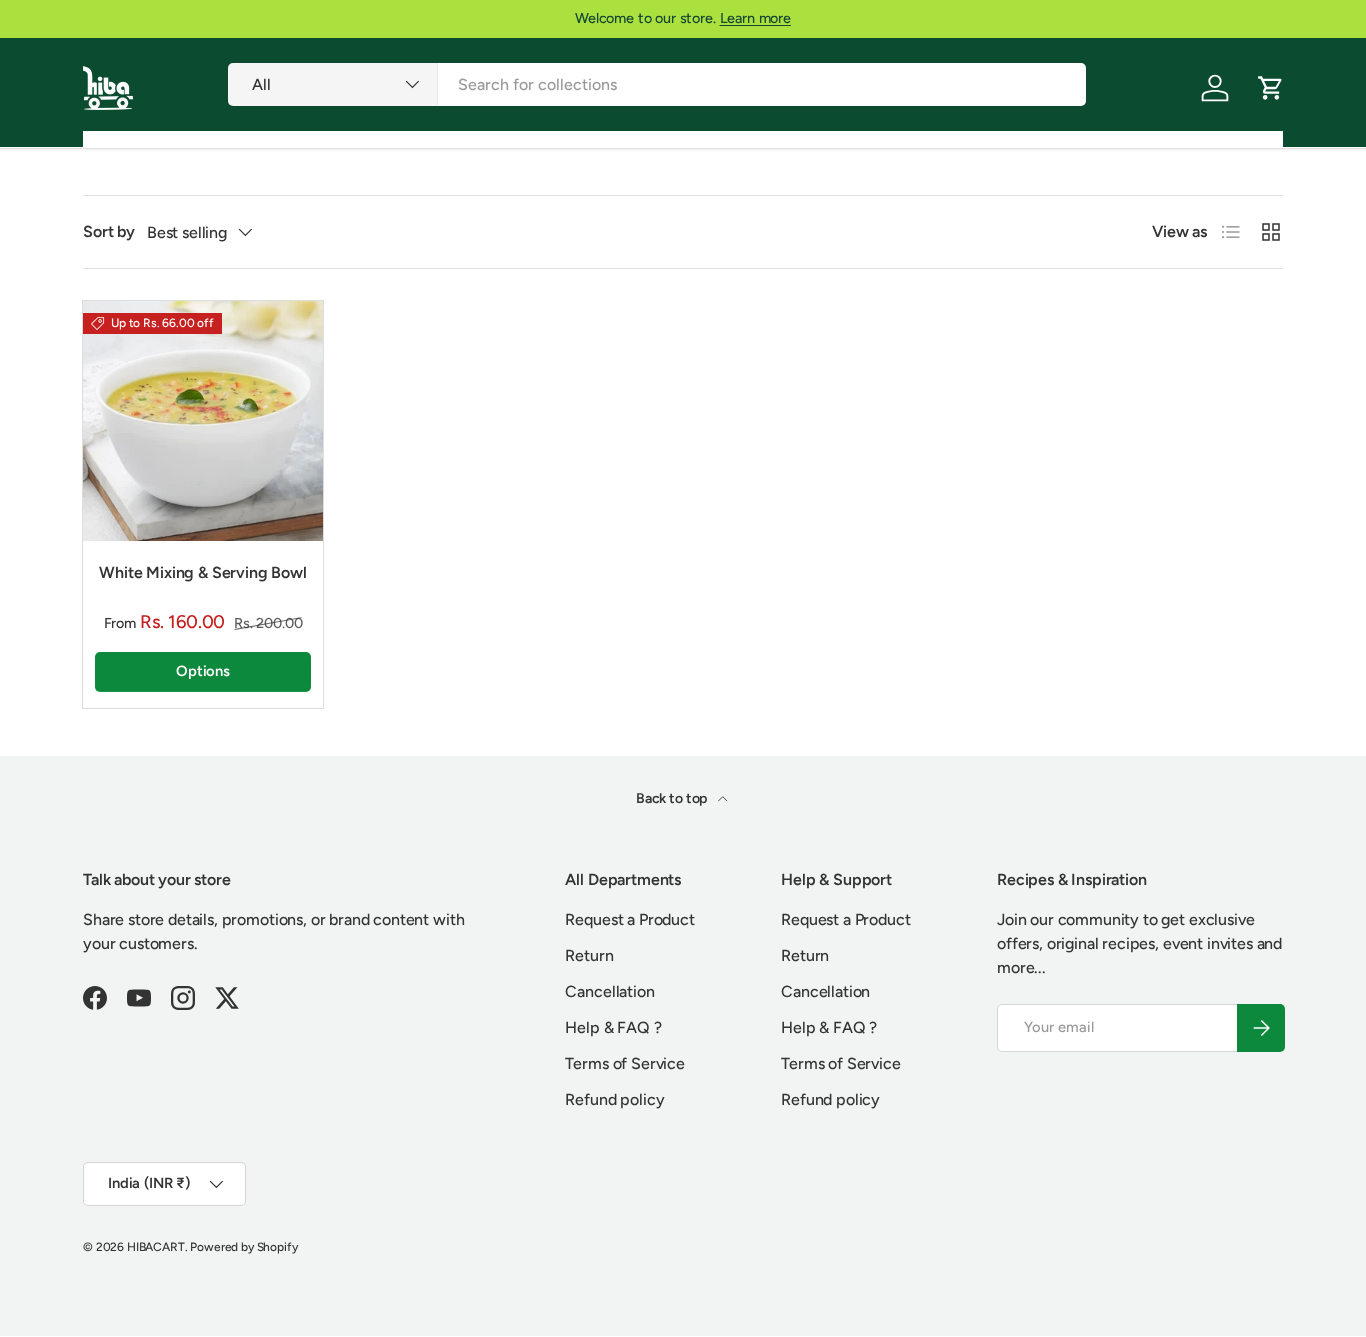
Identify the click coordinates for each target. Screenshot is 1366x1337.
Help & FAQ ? (613, 1027)
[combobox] (656, 84)
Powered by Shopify (243, 1247)
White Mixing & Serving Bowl (203, 572)
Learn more (755, 18)
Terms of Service (624, 1063)
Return (589, 955)
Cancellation (609, 991)
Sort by (109, 231)
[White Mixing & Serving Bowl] (203, 421)
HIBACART (156, 1247)
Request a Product (629, 919)
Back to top (673, 798)
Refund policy (614, 1099)
